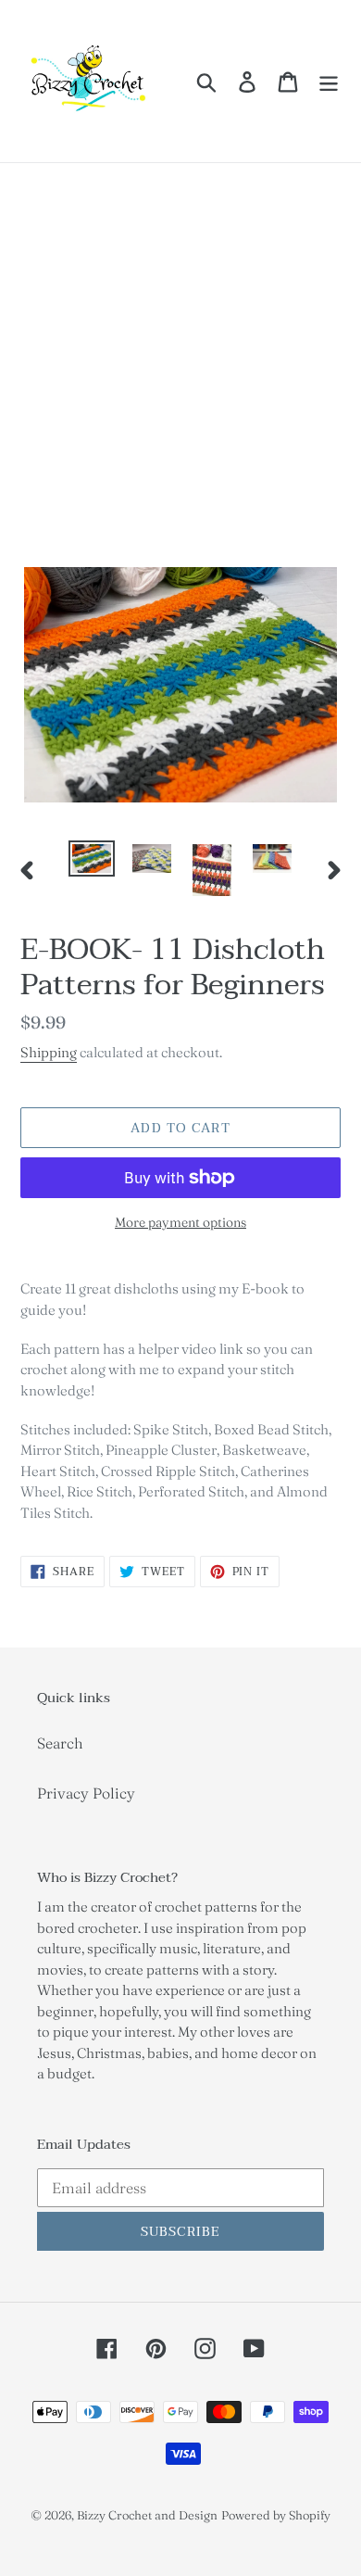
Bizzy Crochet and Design (147, 2515)
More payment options (180, 1222)
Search (60, 1743)
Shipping (49, 1052)
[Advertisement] (180, 353)
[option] (92, 861)
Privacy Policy (86, 1793)
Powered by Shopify (276, 2515)
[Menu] (329, 82)
